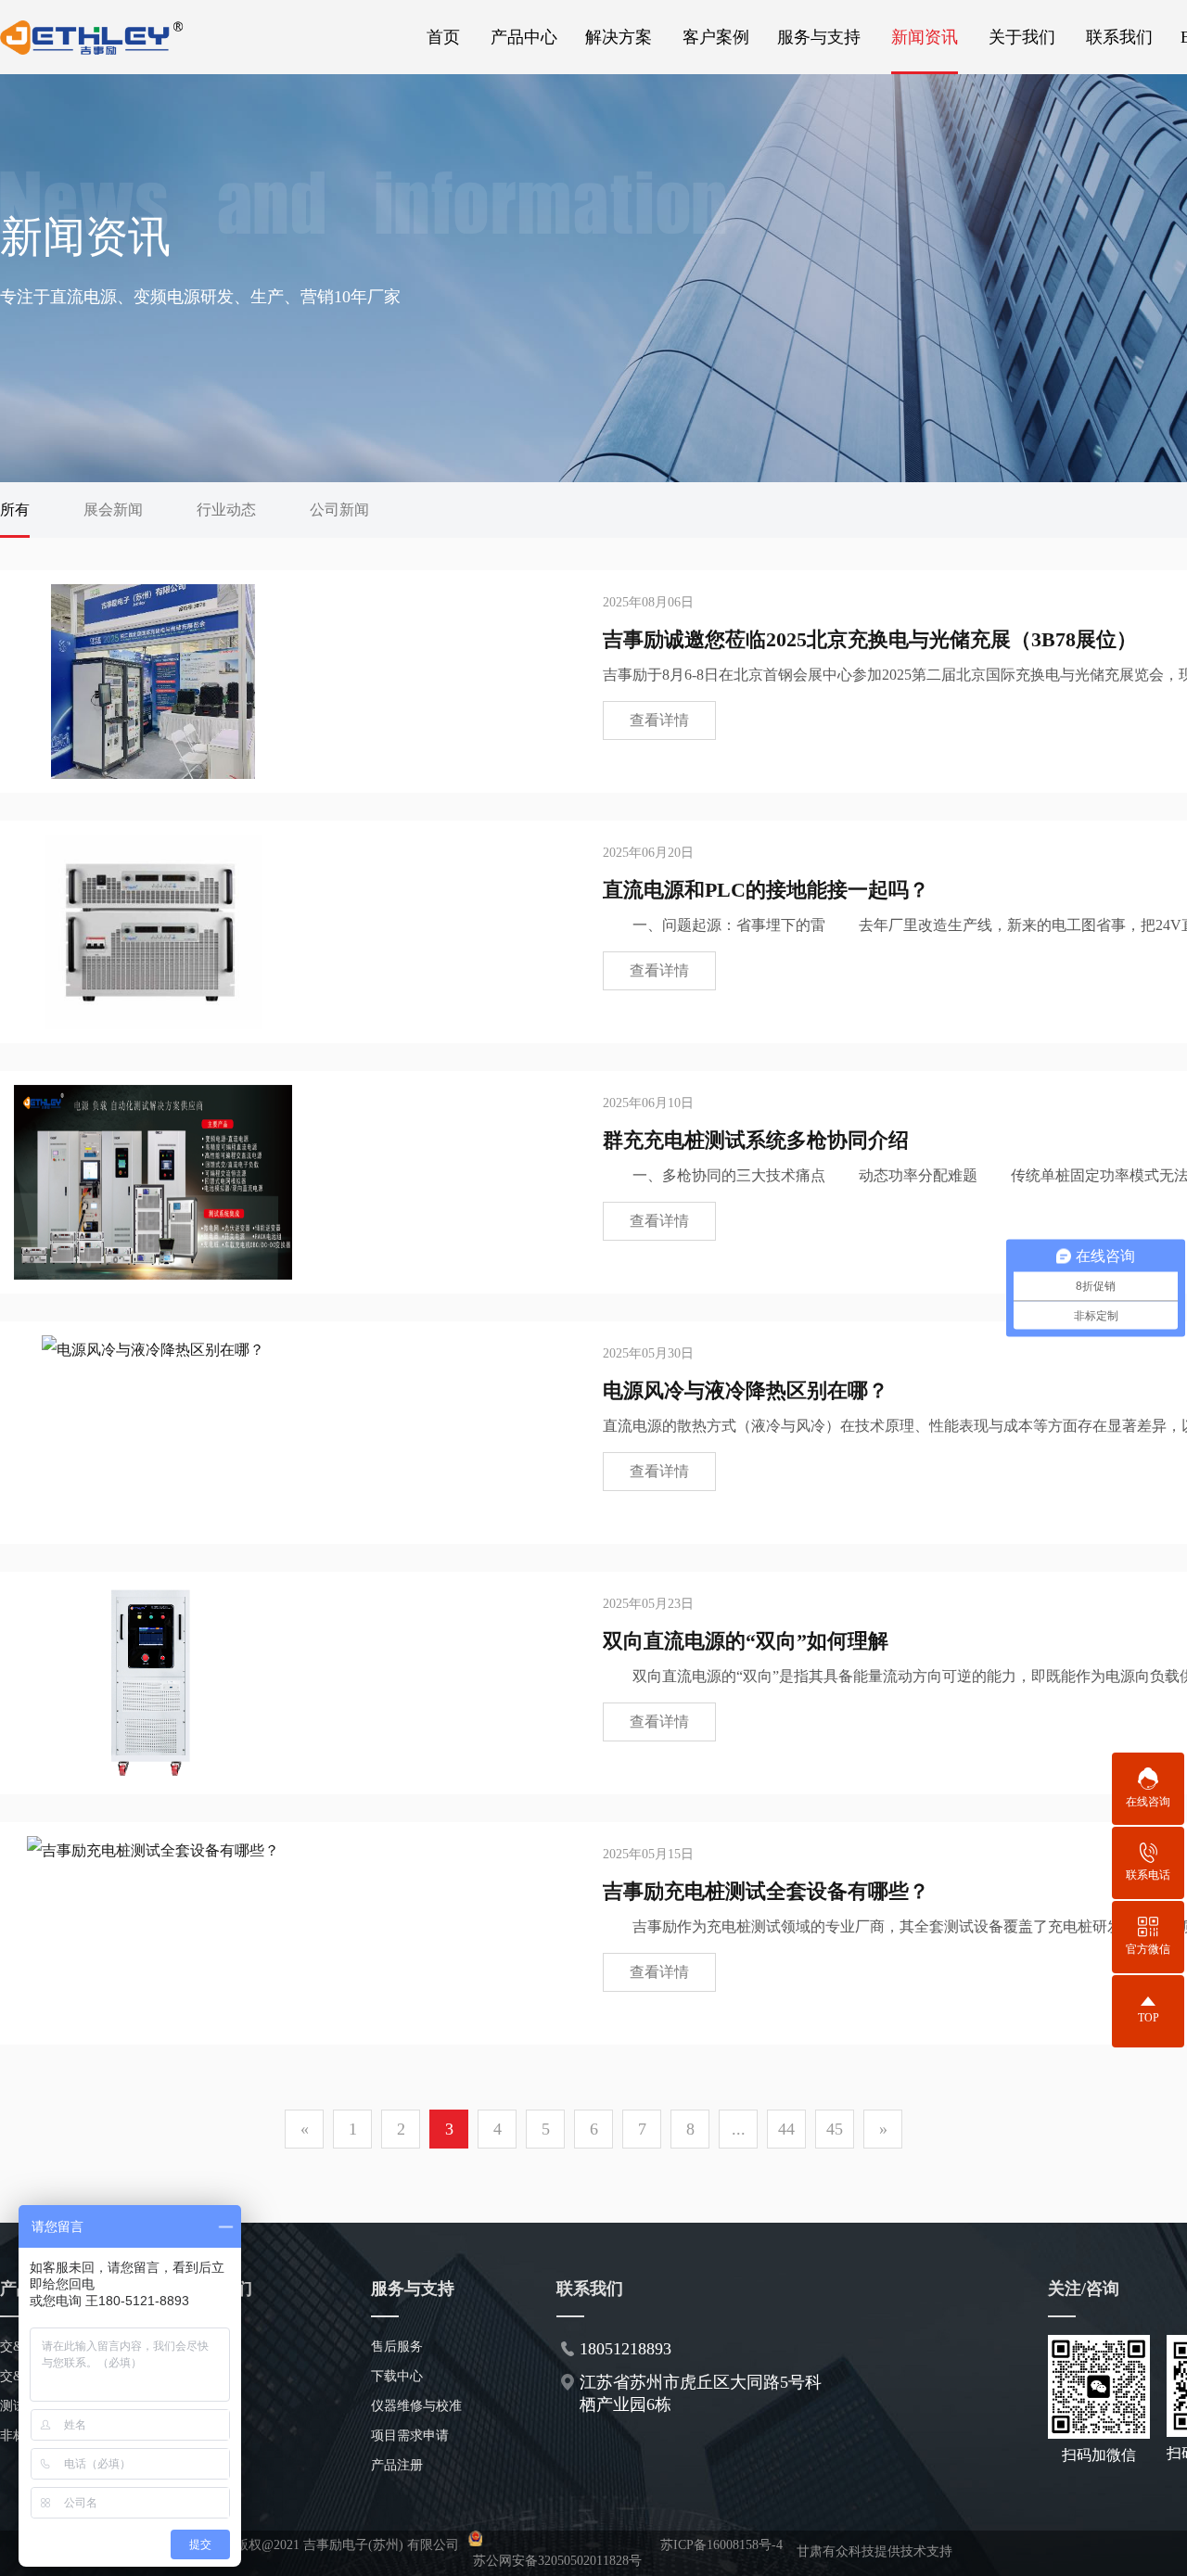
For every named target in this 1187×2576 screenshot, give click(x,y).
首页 (443, 37)
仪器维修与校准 (416, 2406)
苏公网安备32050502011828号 (557, 2561)
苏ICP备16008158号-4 (721, 2545)
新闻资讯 (925, 37)
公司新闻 (339, 510)
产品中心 (524, 37)
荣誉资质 (211, 2406)
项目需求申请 (410, 2436)
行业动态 (226, 510)
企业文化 (211, 2376)
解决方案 (619, 37)
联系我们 (1119, 37)
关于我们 (1022, 37)
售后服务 (397, 2346)
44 (786, 2129)
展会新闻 (113, 510)
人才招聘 (211, 2436)
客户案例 (716, 37)
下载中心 (397, 2376)
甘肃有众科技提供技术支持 (874, 2551)
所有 (15, 510)
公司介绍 (211, 2346)
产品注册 (397, 2465)
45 (835, 2129)
